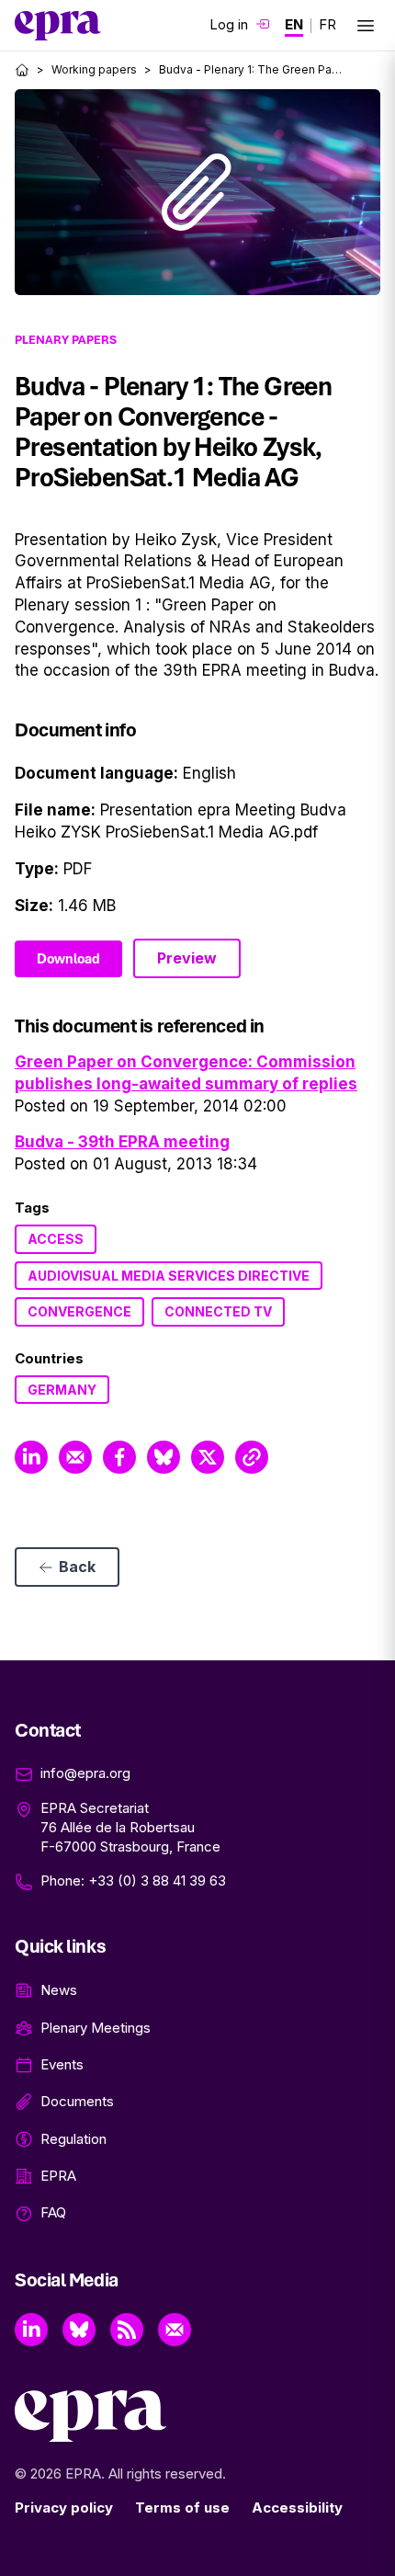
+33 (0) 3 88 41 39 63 (157, 1881)
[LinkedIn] (31, 2330)
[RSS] (127, 2330)
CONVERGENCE (79, 1311)
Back (77, 1567)
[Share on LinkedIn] (31, 1457)
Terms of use (182, 2508)
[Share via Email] (75, 1457)
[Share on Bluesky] (164, 1457)
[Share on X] (208, 1457)
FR (327, 24)
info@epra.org (85, 1773)
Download (68, 959)
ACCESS (56, 1239)
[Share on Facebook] (119, 1457)
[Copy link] (252, 1457)
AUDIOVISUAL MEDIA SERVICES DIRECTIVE (169, 1276)
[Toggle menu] (366, 26)
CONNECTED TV (218, 1311)
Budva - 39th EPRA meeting (122, 1142)
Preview (187, 958)
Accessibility (297, 2508)
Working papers (94, 69)
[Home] (22, 70)
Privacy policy (64, 2508)
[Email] (175, 2330)
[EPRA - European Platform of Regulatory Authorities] (58, 26)
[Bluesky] (79, 2330)
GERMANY (62, 1390)
